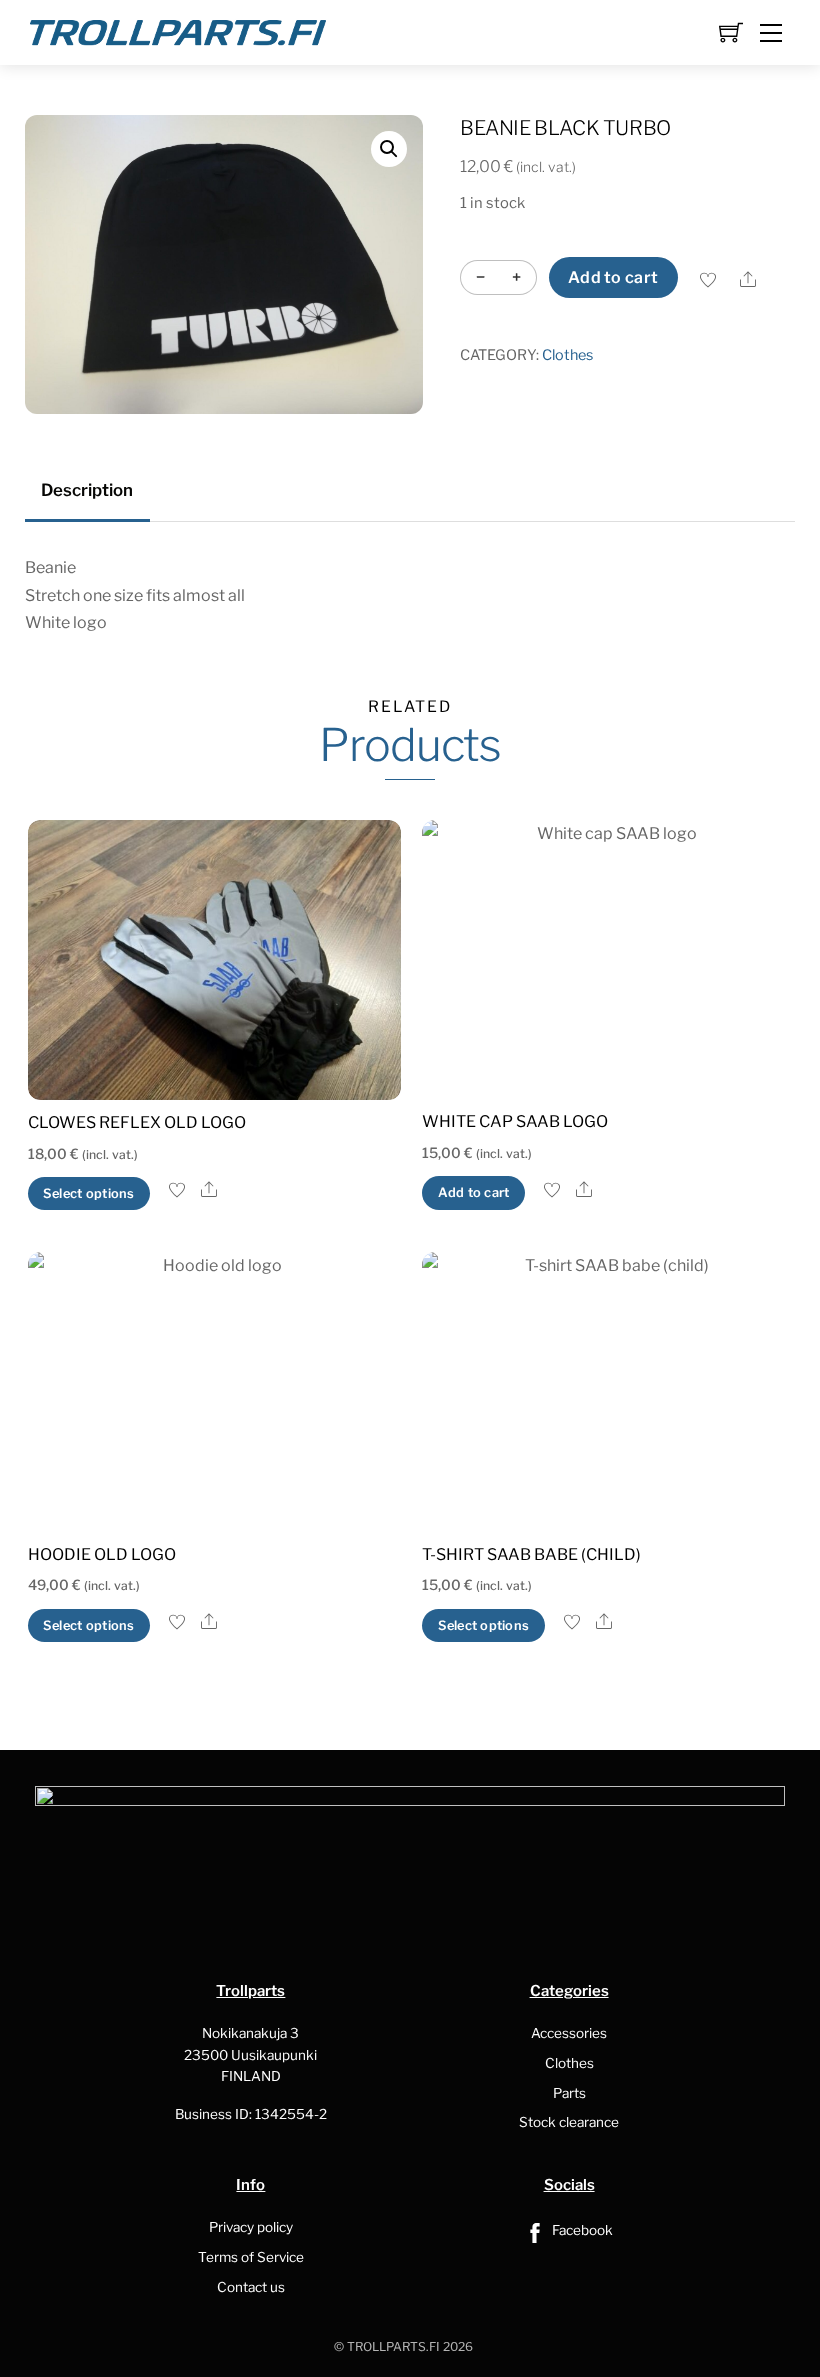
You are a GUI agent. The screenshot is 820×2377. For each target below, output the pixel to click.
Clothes (567, 355)
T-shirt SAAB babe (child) (531, 1554)
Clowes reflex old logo (137, 1122)
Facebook (581, 2230)
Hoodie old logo (102, 1554)
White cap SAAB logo (515, 1121)
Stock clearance (569, 2122)
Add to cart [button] (474, 1192)
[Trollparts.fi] (178, 30)
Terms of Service (251, 2257)
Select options (89, 1193)
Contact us (251, 2287)
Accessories (569, 2033)
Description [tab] (87, 490)
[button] (389, 149)
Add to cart (613, 277)
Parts (569, 2093)
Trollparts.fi (393, 2346)
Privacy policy (251, 2227)
